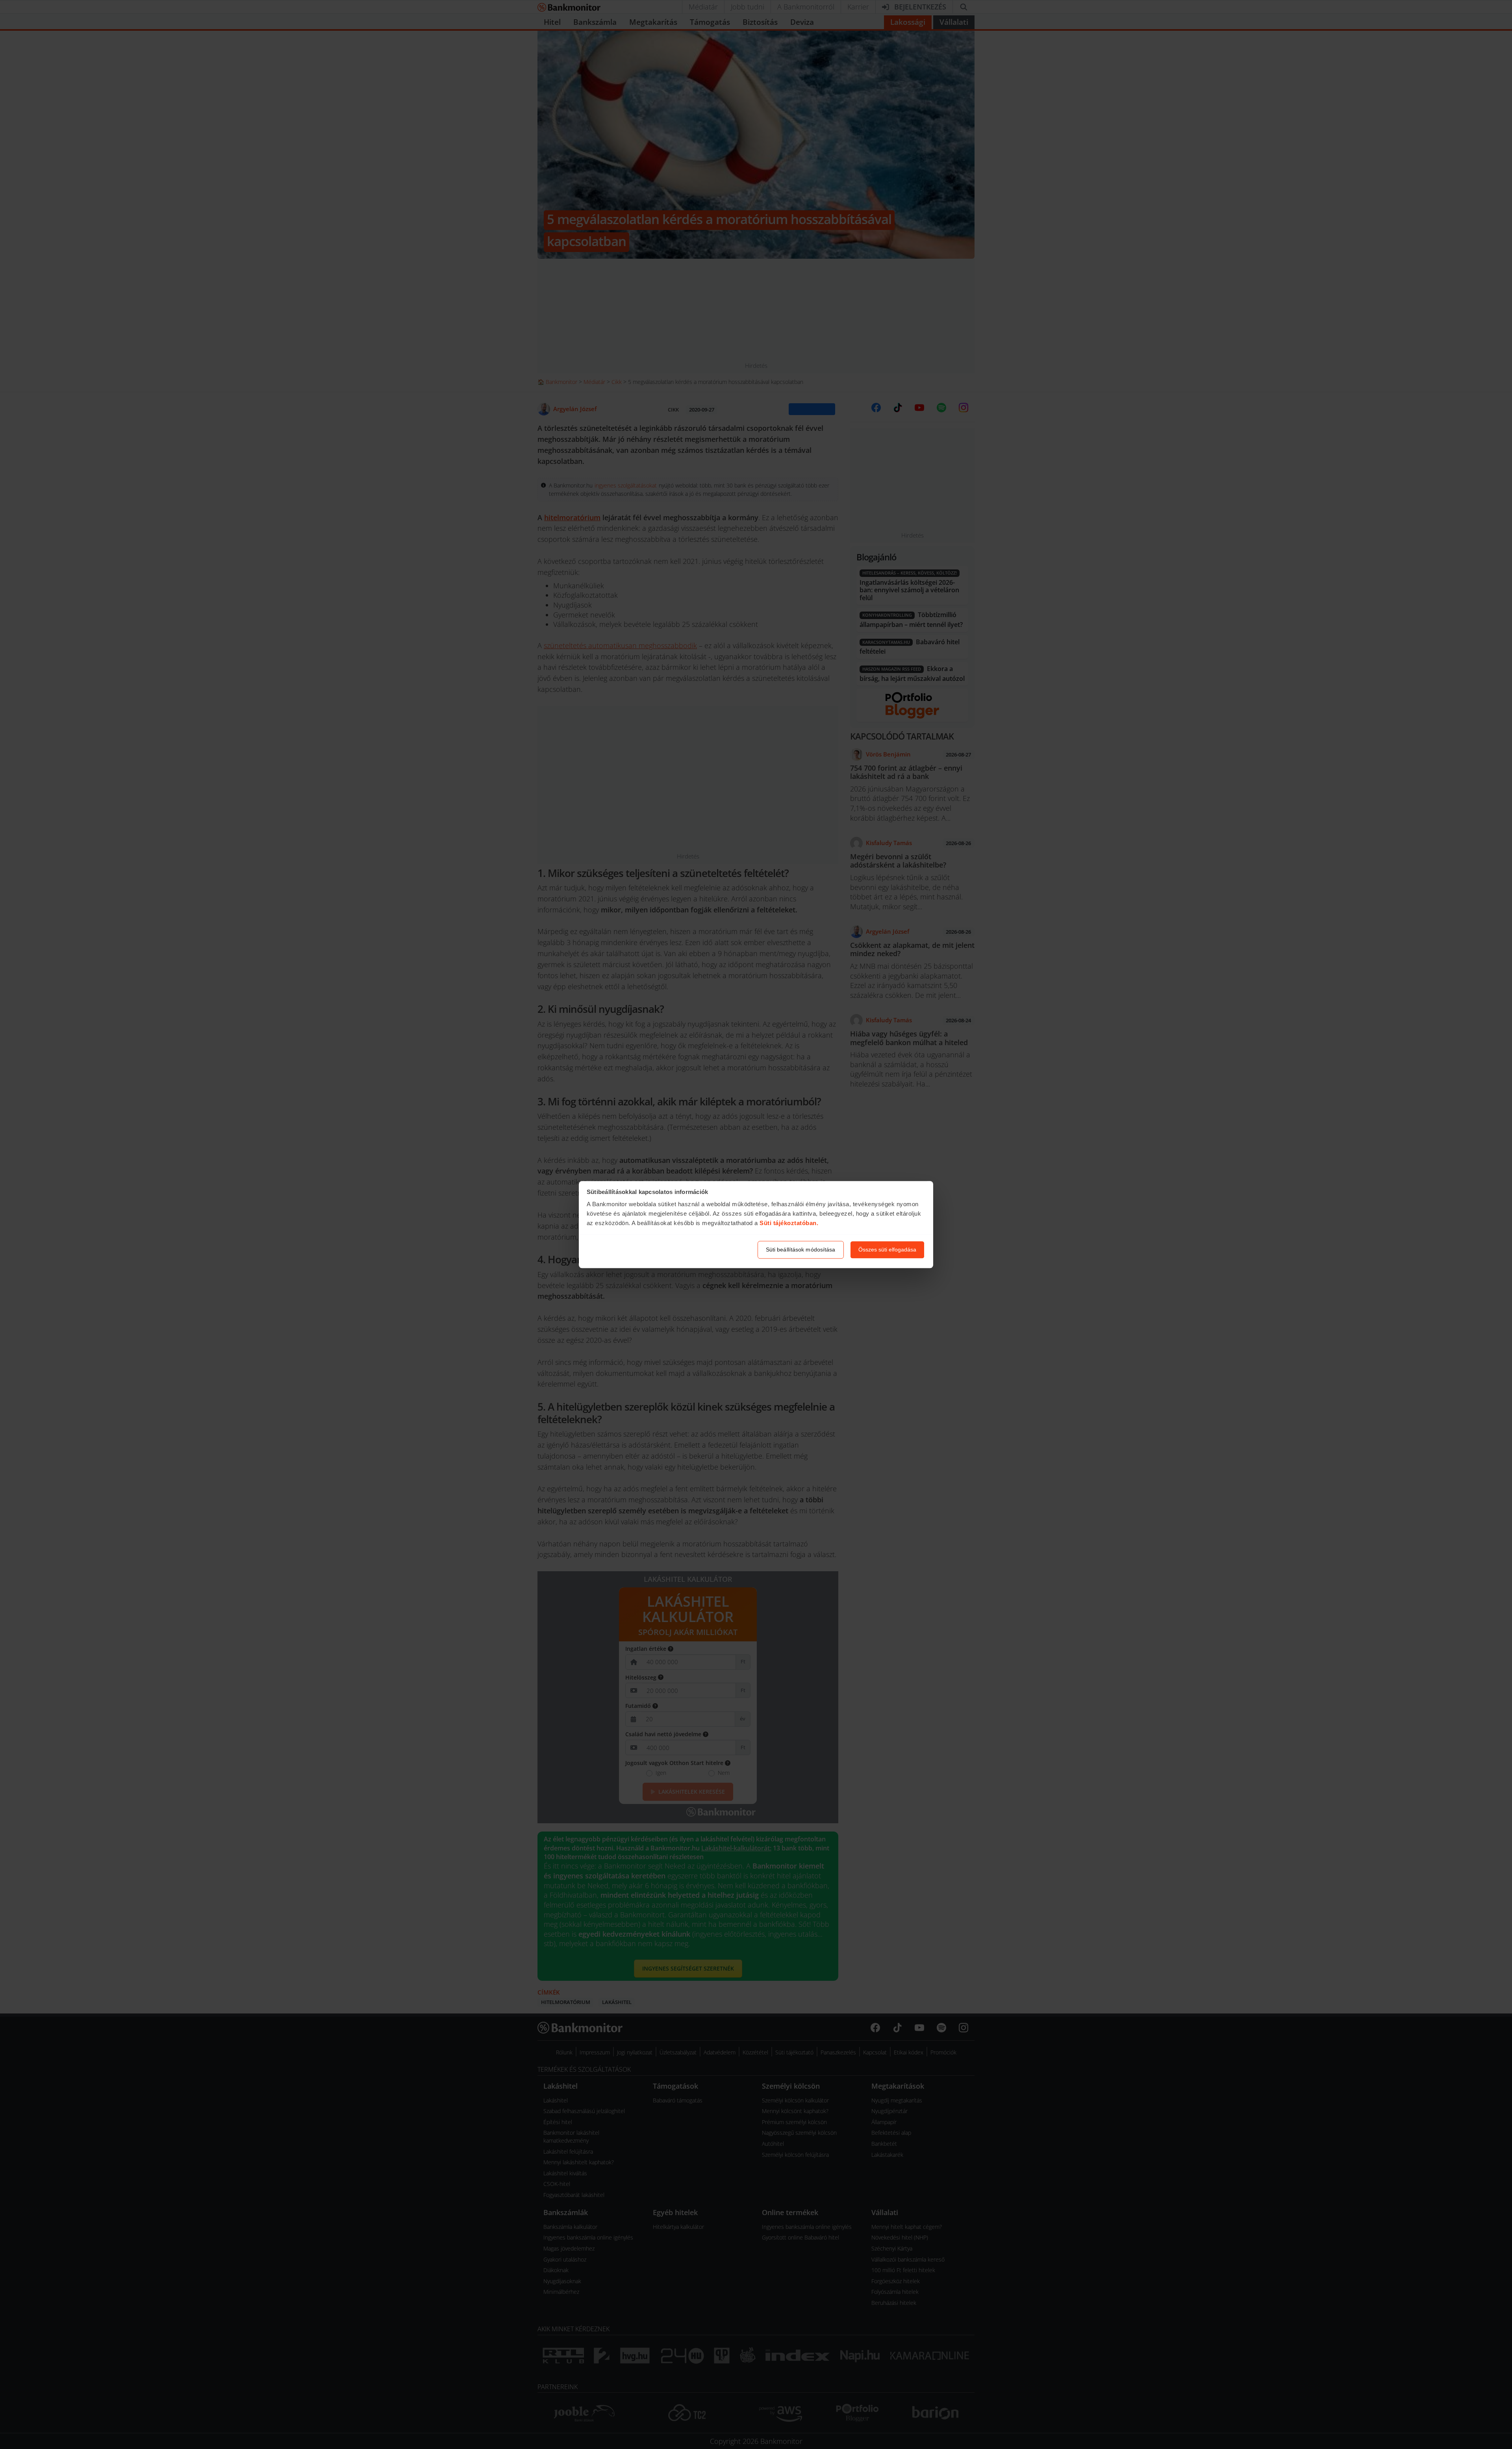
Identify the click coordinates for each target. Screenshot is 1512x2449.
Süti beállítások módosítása (801, 1250)
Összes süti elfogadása (887, 1250)
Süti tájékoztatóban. (789, 1223)
